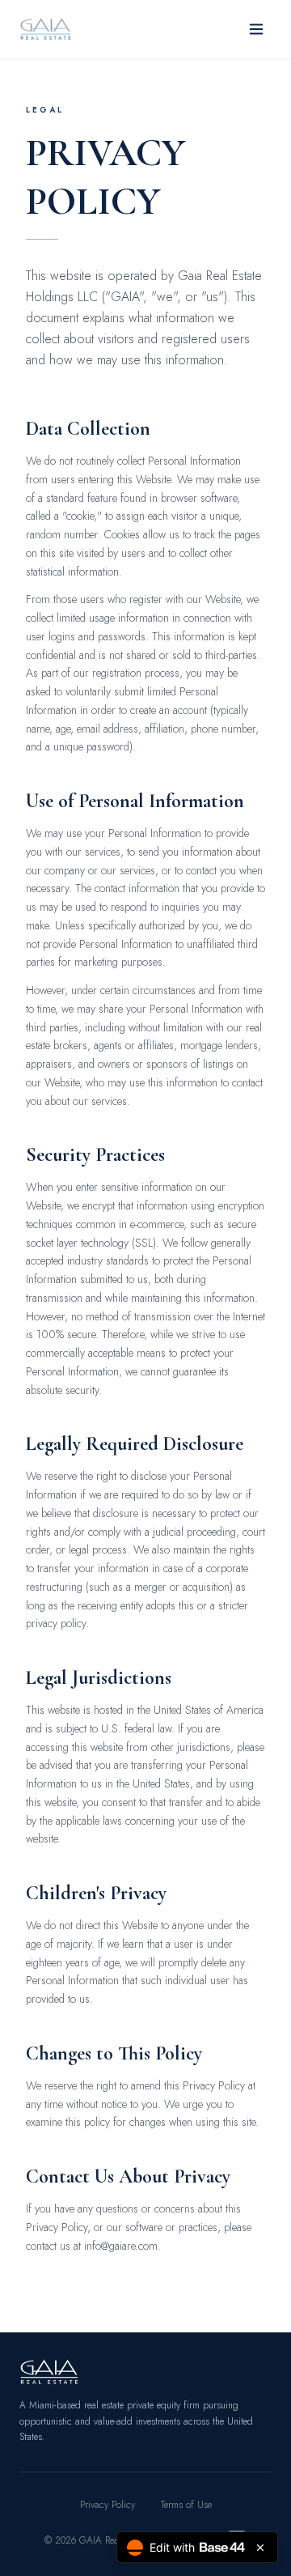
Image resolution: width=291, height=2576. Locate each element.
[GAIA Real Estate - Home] (46, 29)
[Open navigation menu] (256, 29)
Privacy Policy (108, 2505)
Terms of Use (186, 2505)
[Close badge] (260, 2548)
